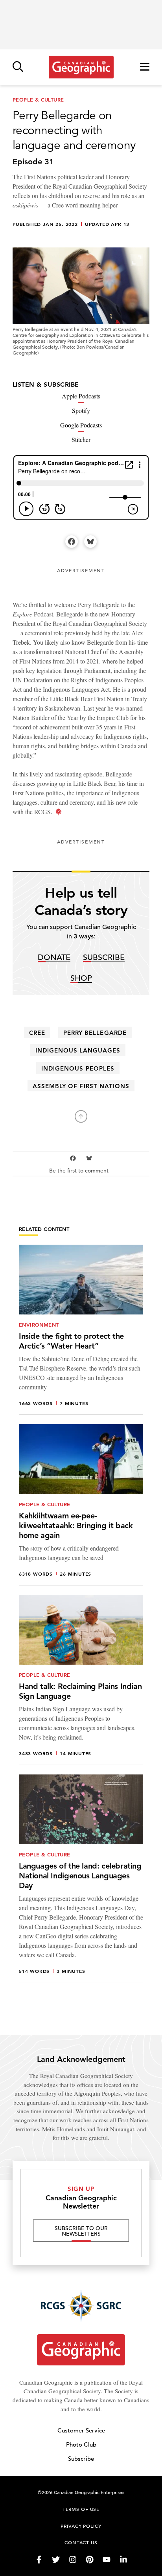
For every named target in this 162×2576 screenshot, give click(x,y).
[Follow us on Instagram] (73, 2560)
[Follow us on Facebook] (39, 2560)
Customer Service (81, 2430)
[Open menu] (145, 67)
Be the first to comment (80, 1171)
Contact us (81, 2542)
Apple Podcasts (81, 396)
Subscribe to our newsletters (81, 2231)
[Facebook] (72, 542)
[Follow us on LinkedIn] (123, 2560)
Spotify (81, 410)
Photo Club (81, 2444)
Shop (81, 979)
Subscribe (104, 958)
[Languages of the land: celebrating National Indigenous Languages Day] (81, 1879)
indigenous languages (78, 1050)
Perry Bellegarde (95, 1033)
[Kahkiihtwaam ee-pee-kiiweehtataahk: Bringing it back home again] (81, 1505)
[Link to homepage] (81, 67)
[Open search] (18, 67)
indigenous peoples (78, 1068)
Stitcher (81, 439)
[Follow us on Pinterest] (90, 2560)
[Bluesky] (90, 542)
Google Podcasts (81, 425)
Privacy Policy (81, 2526)
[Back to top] (81, 1116)
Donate (54, 958)
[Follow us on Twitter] (56, 2560)
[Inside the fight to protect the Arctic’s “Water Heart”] (81, 1330)
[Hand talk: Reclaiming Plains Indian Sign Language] (81, 1680)
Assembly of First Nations (81, 1086)
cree (37, 1033)
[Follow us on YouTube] (107, 2560)
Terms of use (81, 2509)
